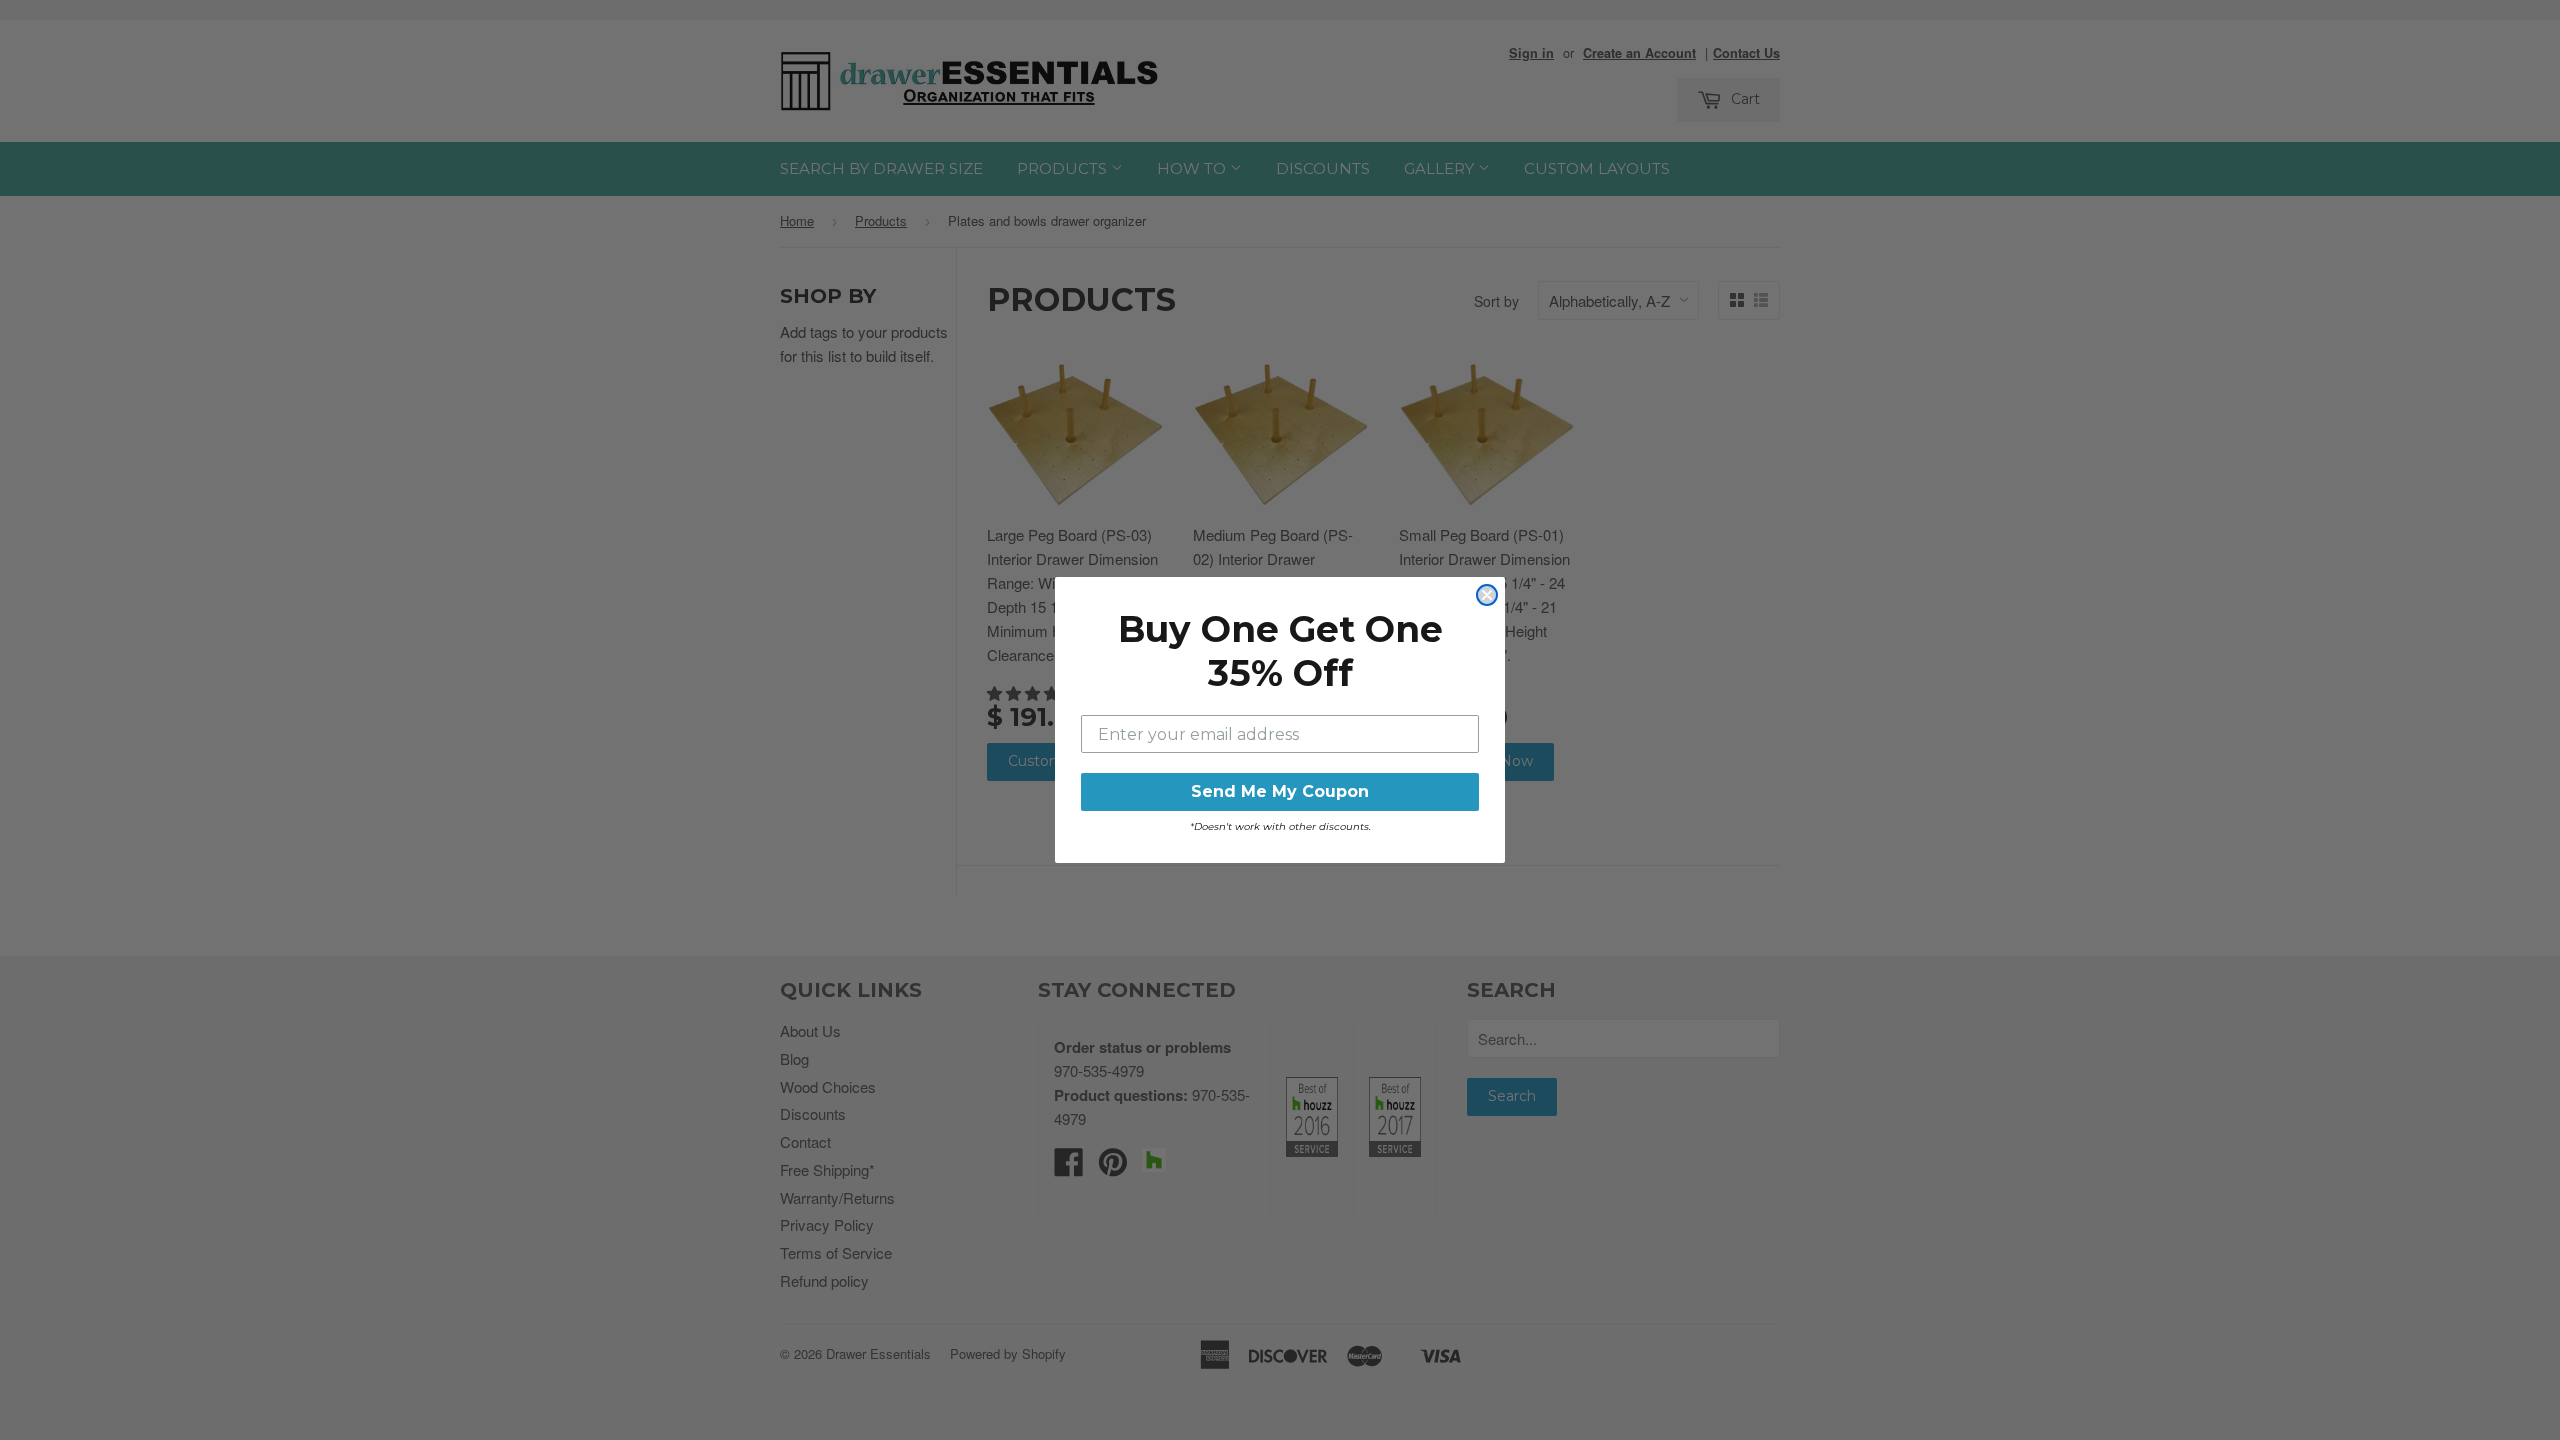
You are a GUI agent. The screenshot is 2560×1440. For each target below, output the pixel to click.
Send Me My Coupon (1280, 791)
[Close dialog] (1487, 595)
